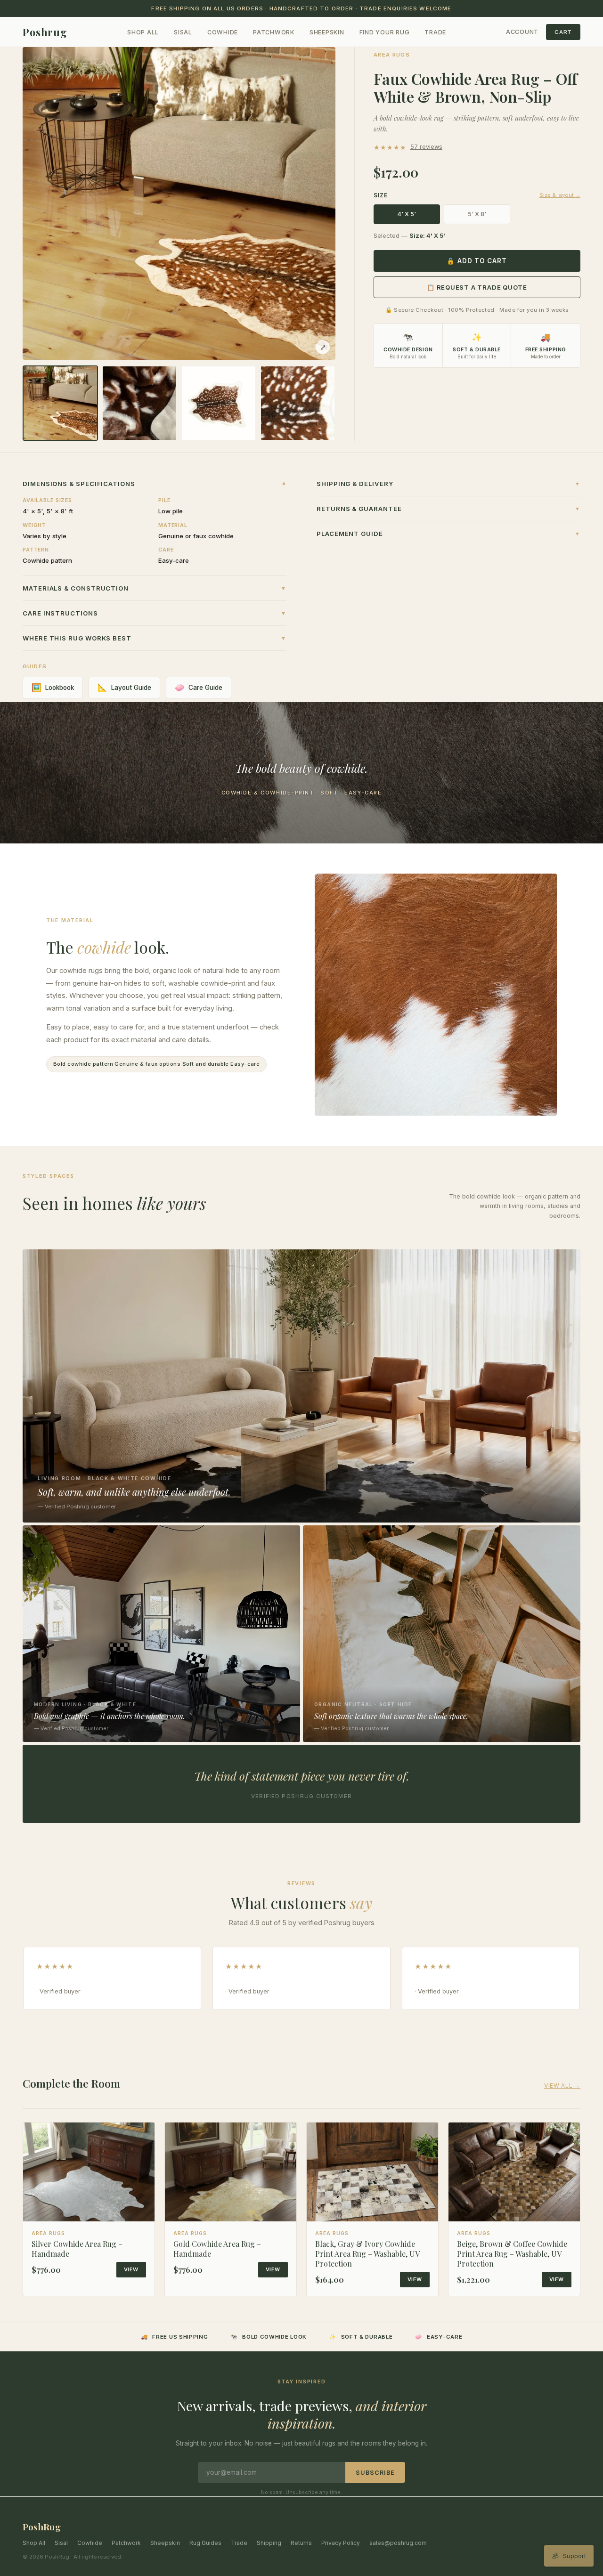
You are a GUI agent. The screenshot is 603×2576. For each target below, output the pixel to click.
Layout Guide (124, 688)
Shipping (269, 2543)
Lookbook (53, 688)
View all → (562, 2086)
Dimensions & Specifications (155, 484)
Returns (301, 2543)
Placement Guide (448, 534)
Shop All (143, 32)
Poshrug (45, 32)
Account (522, 32)
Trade (435, 32)
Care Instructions (155, 613)
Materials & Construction (155, 588)
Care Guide (199, 688)
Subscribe (375, 2473)
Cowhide (223, 32)
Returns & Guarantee (448, 509)
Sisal (183, 32)
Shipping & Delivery (448, 484)
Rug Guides (205, 2543)
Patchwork (274, 32)
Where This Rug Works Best (155, 638)
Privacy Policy (341, 2543)
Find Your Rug (385, 32)
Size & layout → (560, 195)
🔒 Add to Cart (477, 261)
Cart (563, 32)
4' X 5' (407, 214)
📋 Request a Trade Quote (477, 287)
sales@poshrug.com (398, 2543)
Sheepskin (327, 32)
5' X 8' (477, 214)
